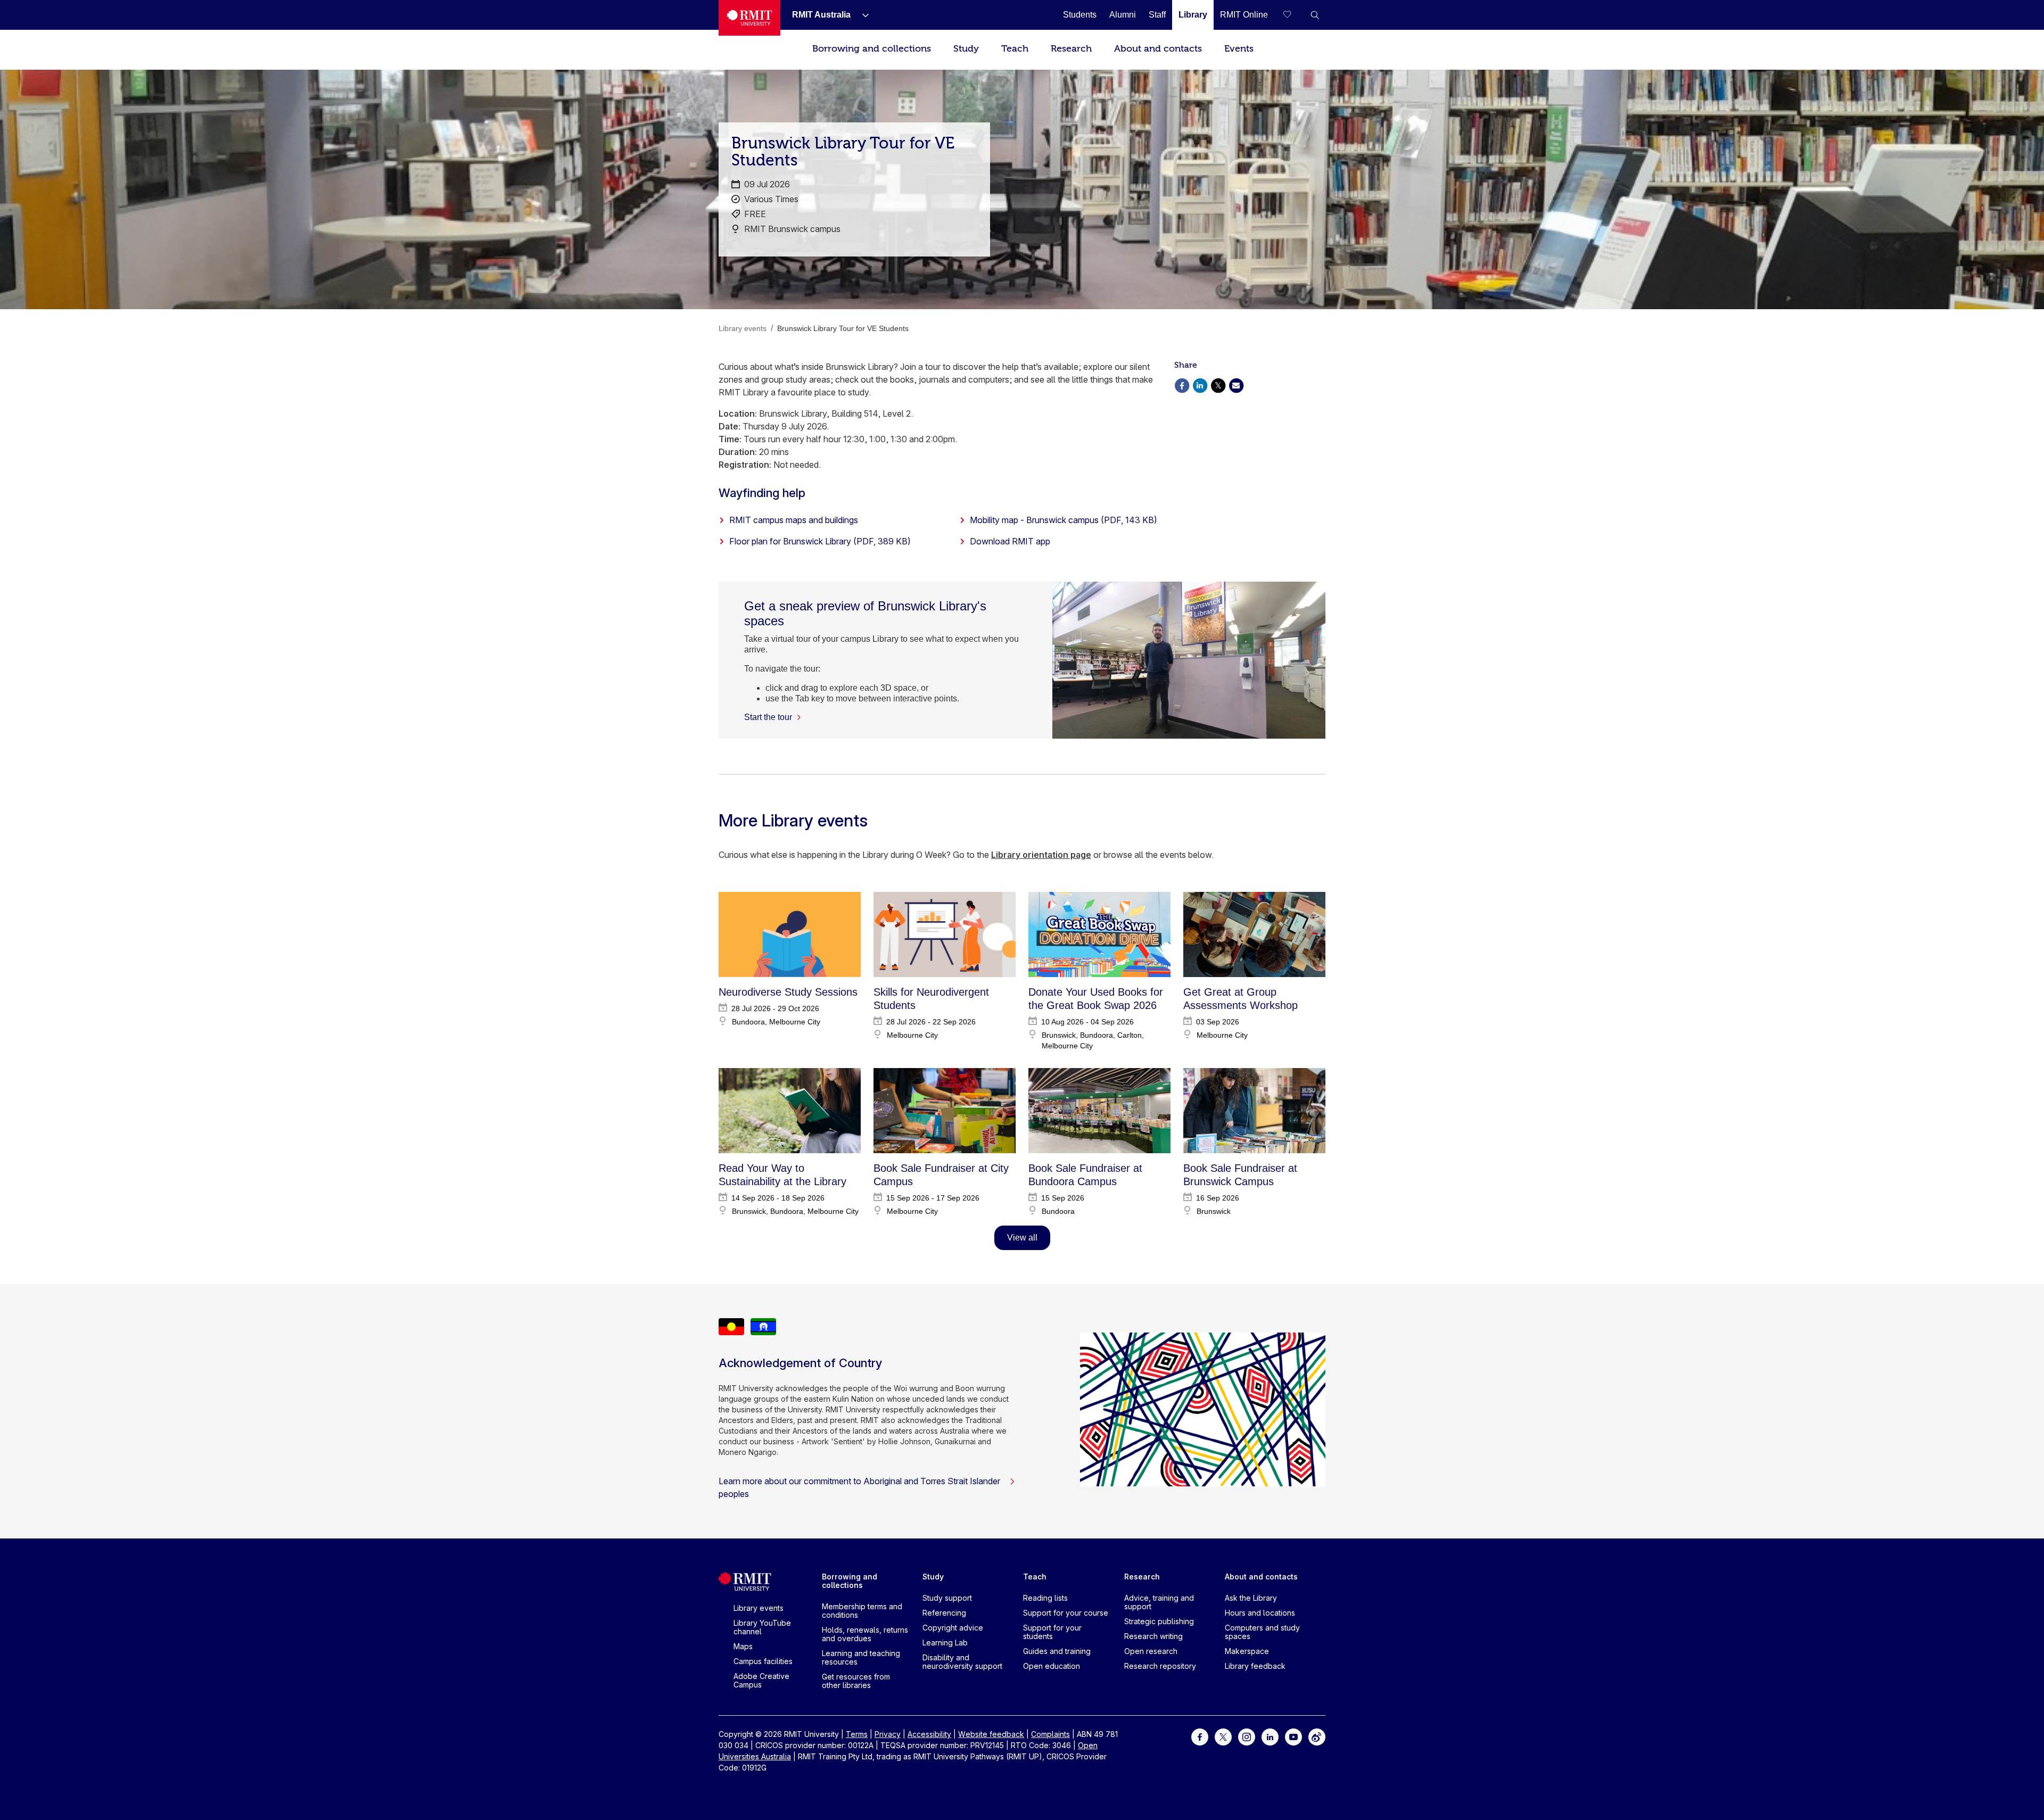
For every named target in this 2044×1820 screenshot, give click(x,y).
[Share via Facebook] (1182, 384)
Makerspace (1247, 1651)
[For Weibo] (1317, 1736)
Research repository (1160, 1666)
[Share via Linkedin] (1200, 384)
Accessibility (929, 1734)
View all (1022, 1238)
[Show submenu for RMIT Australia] (861, 15)
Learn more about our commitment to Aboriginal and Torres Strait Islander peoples (859, 1487)
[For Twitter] (1223, 1736)
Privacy (888, 1734)
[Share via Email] (1236, 384)
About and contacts (1158, 49)
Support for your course (1066, 1613)
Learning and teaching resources (861, 1657)
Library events (759, 1608)
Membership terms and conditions (862, 1611)
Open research (1151, 1651)
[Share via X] (1218, 384)
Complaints (1050, 1734)
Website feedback (991, 1734)
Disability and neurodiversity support (962, 1662)
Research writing (1153, 1636)
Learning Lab (945, 1643)
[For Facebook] (1200, 1736)
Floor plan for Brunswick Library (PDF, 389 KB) (820, 541)
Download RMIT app (1010, 541)
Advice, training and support (1159, 1602)
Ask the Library (1251, 1598)
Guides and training (1057, 1651)
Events (1239, 49)
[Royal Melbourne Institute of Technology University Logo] (749, 18)
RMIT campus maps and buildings (794, 520)
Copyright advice (953, 1628)
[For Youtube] (1293, 1736)
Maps (743, 1646)
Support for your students (1052, 1632)
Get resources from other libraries (856, 1681)
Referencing (944, 1613)
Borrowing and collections (872, 49)
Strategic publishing (1159, 1621)
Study (966, 49)
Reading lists (1045, 1598)
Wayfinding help (762, 493)
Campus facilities (763, 1661)
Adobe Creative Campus (761, 1680)
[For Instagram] (1247, 1736)
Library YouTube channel (762, 1627)
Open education (1052, 1666)
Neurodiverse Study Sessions (788, 992)
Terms (857, 1734)
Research (1071, 49)
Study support (947, 1598)
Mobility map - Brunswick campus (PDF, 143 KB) (1064, 520)
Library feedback (1255, 1666)
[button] (1315, 15)
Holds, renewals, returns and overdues (865, 1634)
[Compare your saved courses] (1293, 15)
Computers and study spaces (1262, 1632)
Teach (1015, 49)
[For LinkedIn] (1270, 1736)
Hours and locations (1260, 1613)
